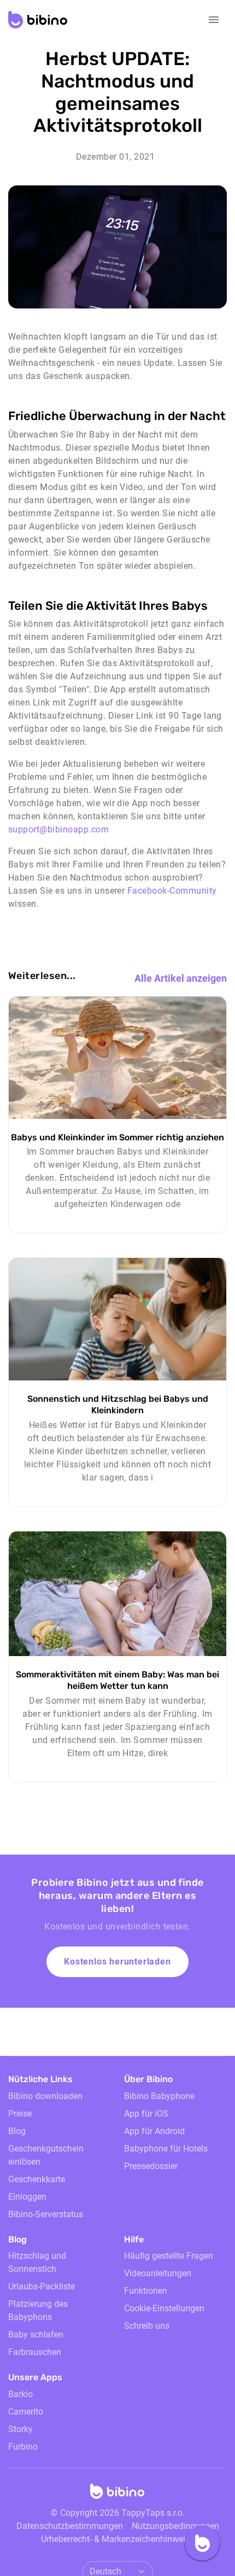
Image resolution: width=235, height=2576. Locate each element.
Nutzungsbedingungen (175, 2526)
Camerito (26, 2412)
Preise (20, 2114)
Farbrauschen (35, 2352)
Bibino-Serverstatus (46, 2214)
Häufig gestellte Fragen (169, 2256)
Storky (20, 2429)
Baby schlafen (36, 2335)
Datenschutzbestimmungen (70, 2526)
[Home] (117, 2495)
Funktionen (146, 2291)
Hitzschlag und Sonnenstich (37, 2262)
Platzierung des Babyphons (38, 2310)
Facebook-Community (172, 891)
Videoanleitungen (158, 2273)
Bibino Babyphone (159, 2096)
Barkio (20, 2394)
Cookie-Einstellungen (164, 2308)
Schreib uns (147, 2326)
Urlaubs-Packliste (42, 2286)
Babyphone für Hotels (166, 2149)
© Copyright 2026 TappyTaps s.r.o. (118, 2513)
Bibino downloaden (45, 2096)
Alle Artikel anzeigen (181, 978)
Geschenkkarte (37, 2179)
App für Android (154, 2131)
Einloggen (27, 2197)
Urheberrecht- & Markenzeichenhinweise (117, 2539)
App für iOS (146, 2114)
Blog (17, 2131)
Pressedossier (151, 2166)
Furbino (23, 2447)
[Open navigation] (214, 20)
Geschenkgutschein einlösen (46, 2155)
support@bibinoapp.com (58, 829)
